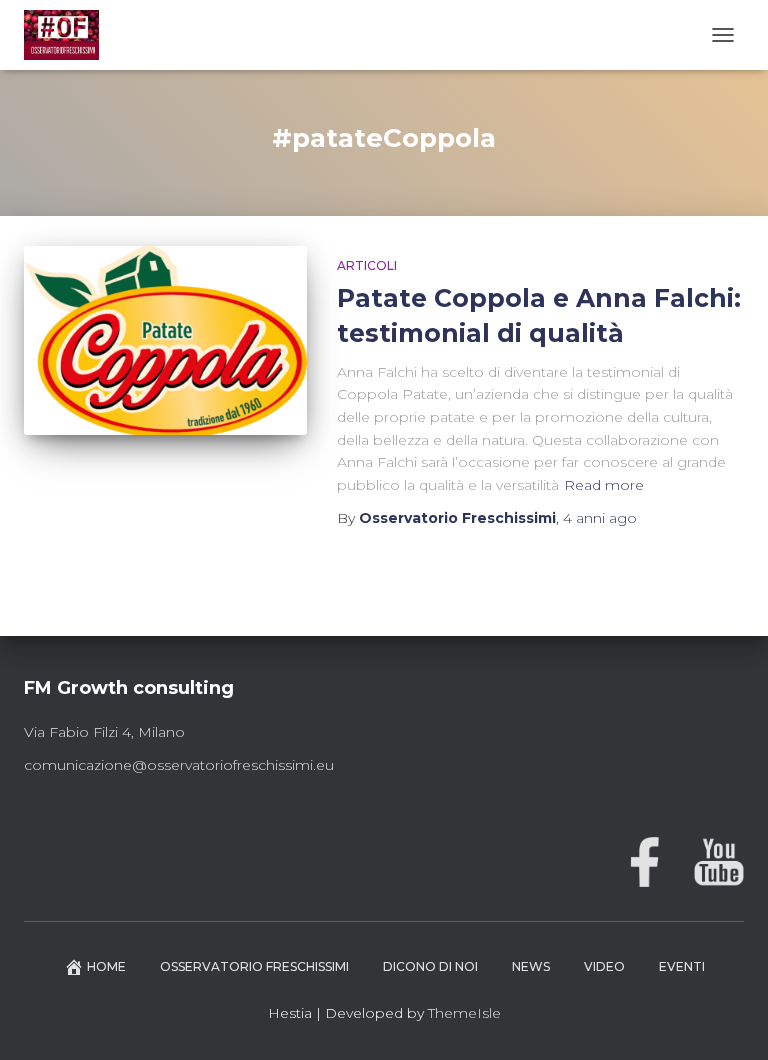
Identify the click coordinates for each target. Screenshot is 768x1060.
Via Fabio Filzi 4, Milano (104, 732)
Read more (604, 485)
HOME (106, 966)
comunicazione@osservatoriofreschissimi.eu (179, 765)
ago (600, 518)
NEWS (531, 966)
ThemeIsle (464, 1013)
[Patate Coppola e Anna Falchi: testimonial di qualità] (165, 340)
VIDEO (604, 966)
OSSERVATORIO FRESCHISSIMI (254, 966)
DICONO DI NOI (430, 966)
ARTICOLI (367, 265)
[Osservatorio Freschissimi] (69, 35)
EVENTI (682, 966)
